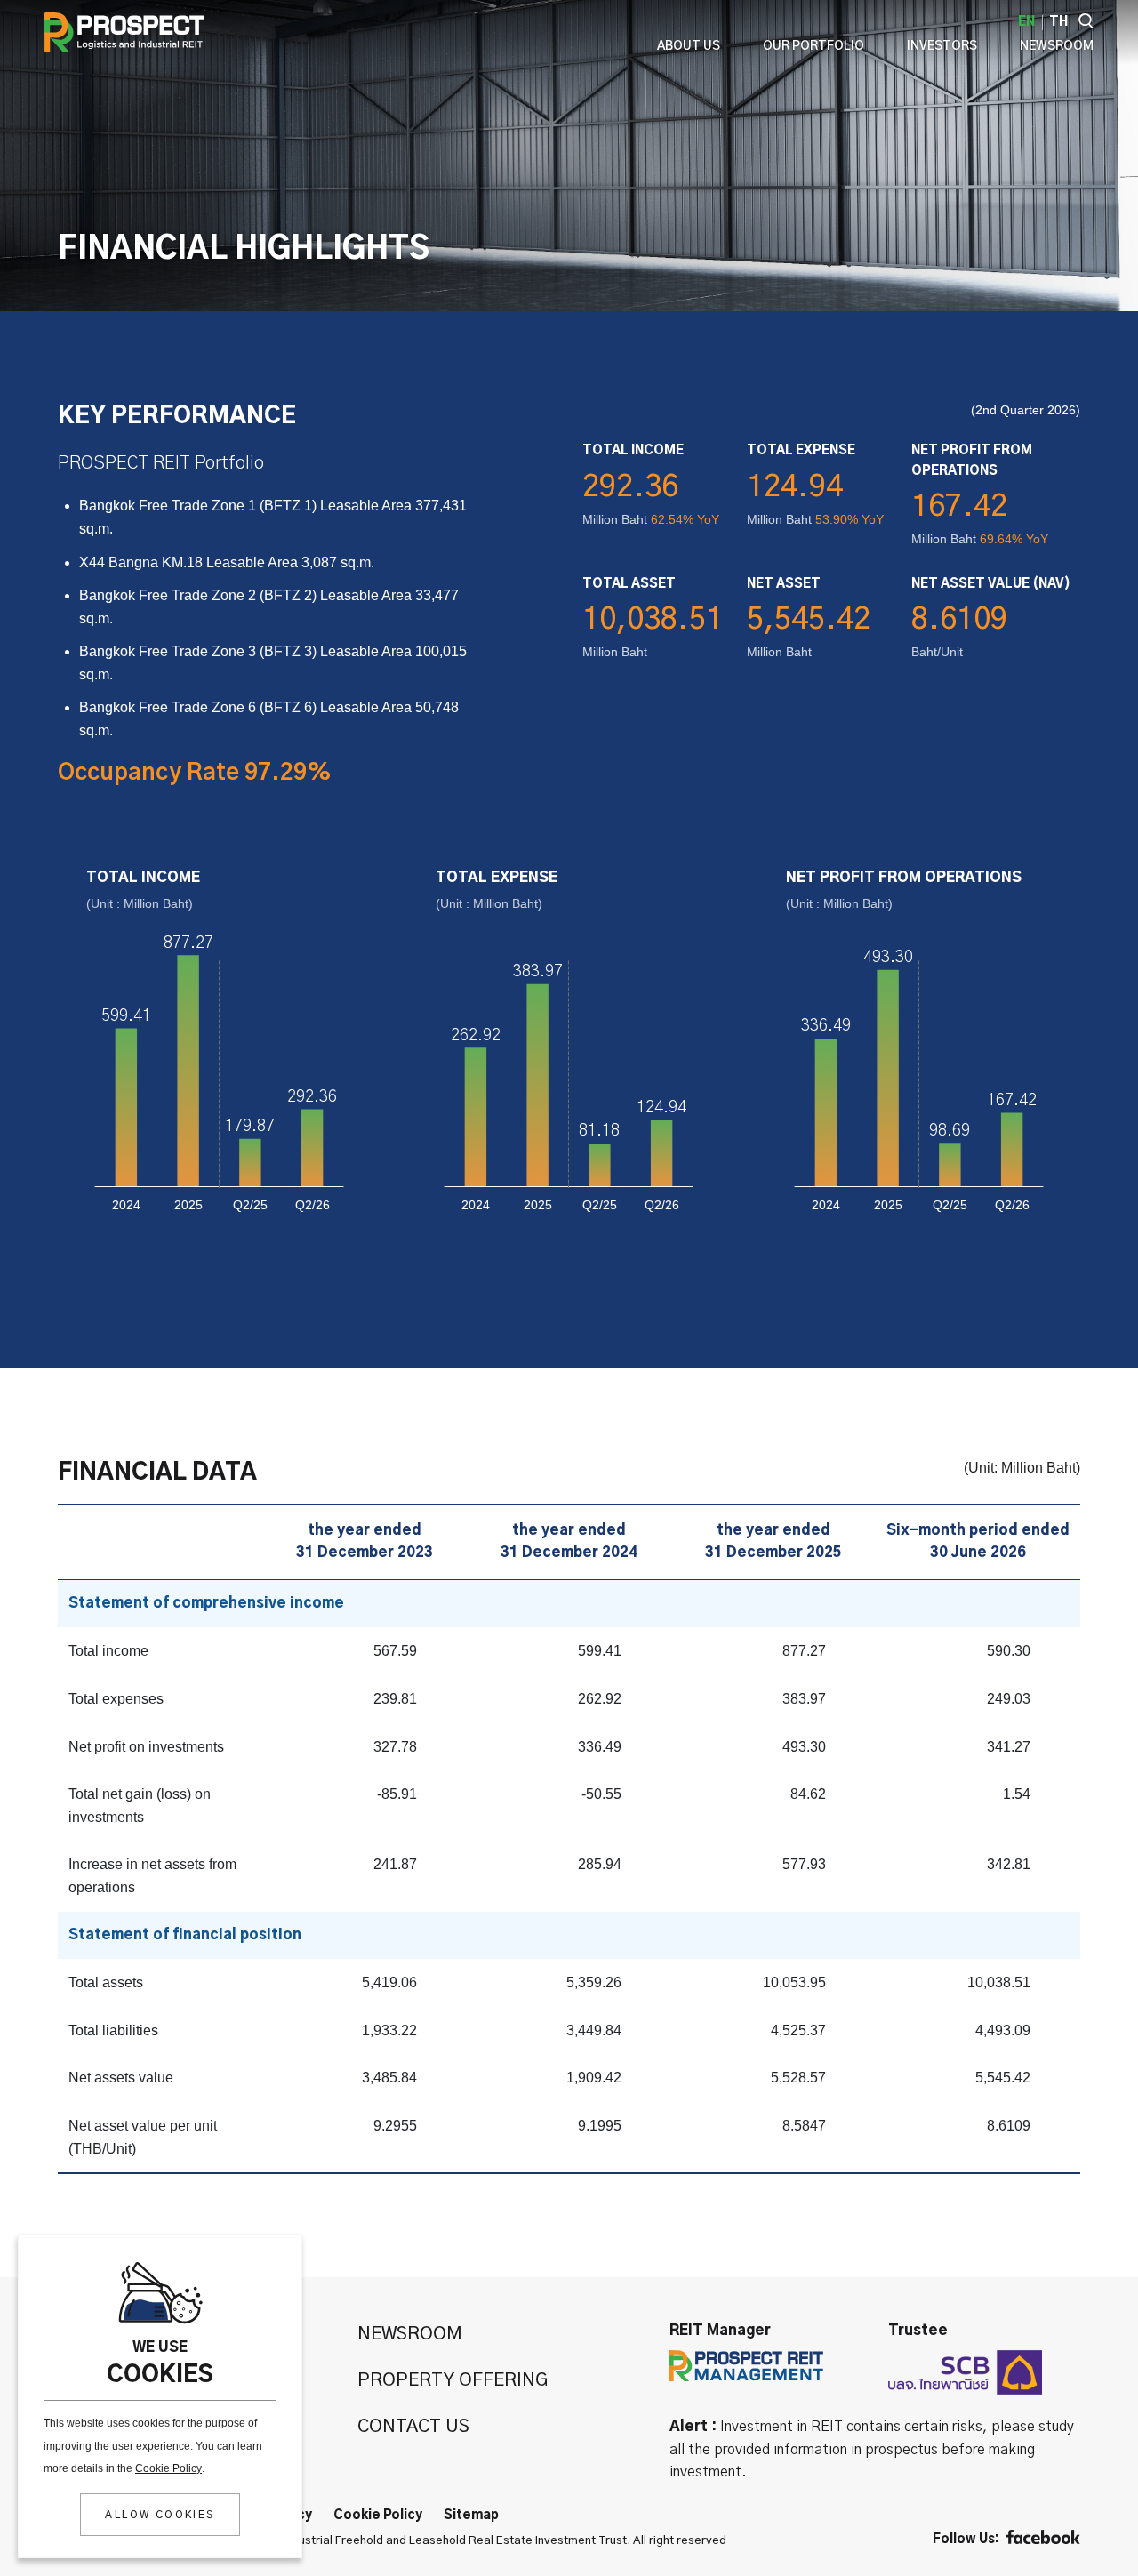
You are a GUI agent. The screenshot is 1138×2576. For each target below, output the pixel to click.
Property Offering (453, 2380)
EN (1026, 22)
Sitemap (471, 2516)
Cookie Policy (168, 2468)
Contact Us (413, 2427)
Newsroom (410, 2334)
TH (1058, 22)
